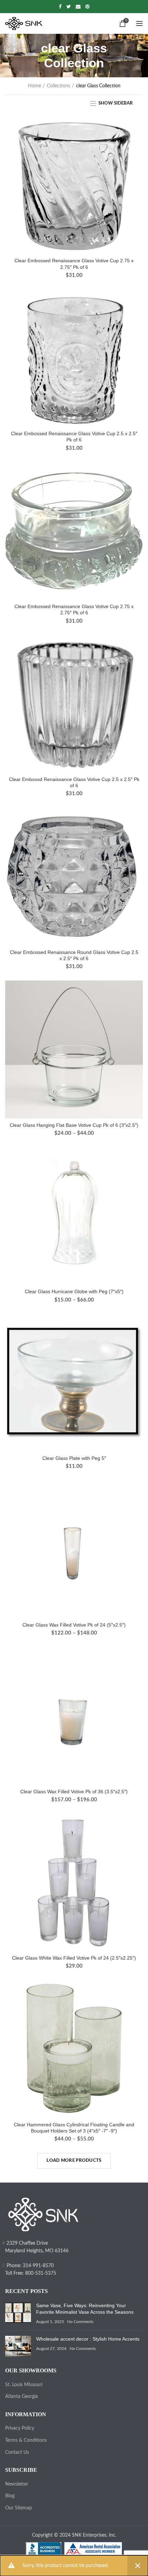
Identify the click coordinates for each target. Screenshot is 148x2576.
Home (34, 86)
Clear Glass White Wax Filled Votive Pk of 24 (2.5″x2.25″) (74, 1958)
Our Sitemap (19, 2508)
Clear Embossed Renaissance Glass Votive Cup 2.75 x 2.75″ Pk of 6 (74, 264)
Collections (59, 86)
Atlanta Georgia (22, 2397)
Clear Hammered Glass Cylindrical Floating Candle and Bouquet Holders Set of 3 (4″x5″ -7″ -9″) (74, 2128)
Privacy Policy (20, 2428)
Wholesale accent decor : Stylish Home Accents (88, 2339)
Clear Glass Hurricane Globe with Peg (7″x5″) (74, 1291)
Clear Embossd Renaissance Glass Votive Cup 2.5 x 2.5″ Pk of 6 (74, 782)
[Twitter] (69, 7)
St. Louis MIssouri (24, 2385)
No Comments (80, 2322)
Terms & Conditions (26, 2440)
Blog (10, 2496)
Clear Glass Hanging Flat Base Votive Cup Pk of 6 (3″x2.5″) (74, 1125)
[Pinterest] (87, 7)
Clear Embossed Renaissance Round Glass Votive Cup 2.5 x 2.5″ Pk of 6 (74, 955)
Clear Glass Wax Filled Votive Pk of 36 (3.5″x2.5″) (74, 1792)
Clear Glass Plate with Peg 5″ (74, 1458)
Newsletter (17, 2484)
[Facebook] (60, 7)
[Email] (78, 7)
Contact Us (17, 2452)
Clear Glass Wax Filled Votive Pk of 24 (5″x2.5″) (74, 1625)
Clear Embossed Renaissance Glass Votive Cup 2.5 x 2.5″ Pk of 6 (74, 437)
